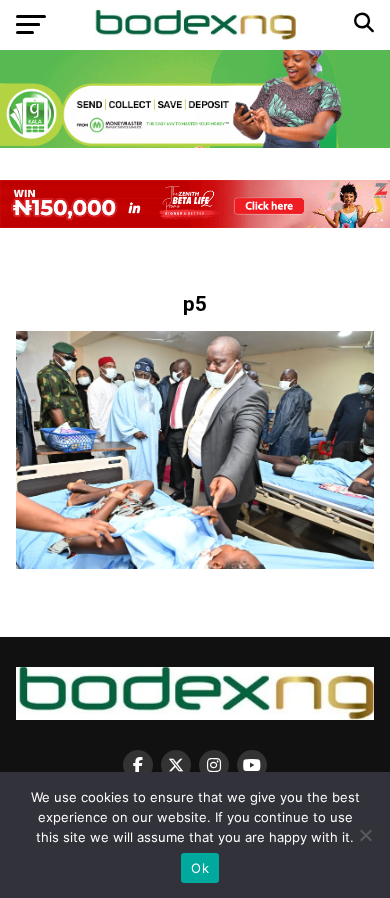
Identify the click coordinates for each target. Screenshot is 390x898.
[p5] (194, 563)
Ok (200, 868)
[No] (365, 835)
